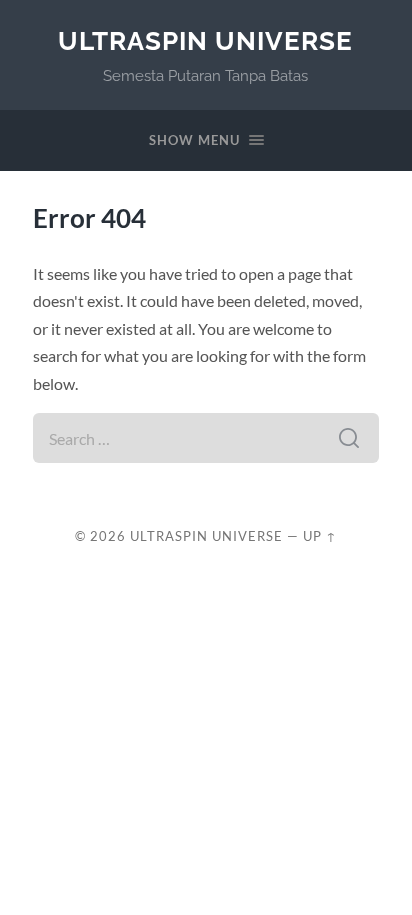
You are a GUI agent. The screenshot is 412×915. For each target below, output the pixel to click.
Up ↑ (320, 536)
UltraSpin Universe (205, 40)
